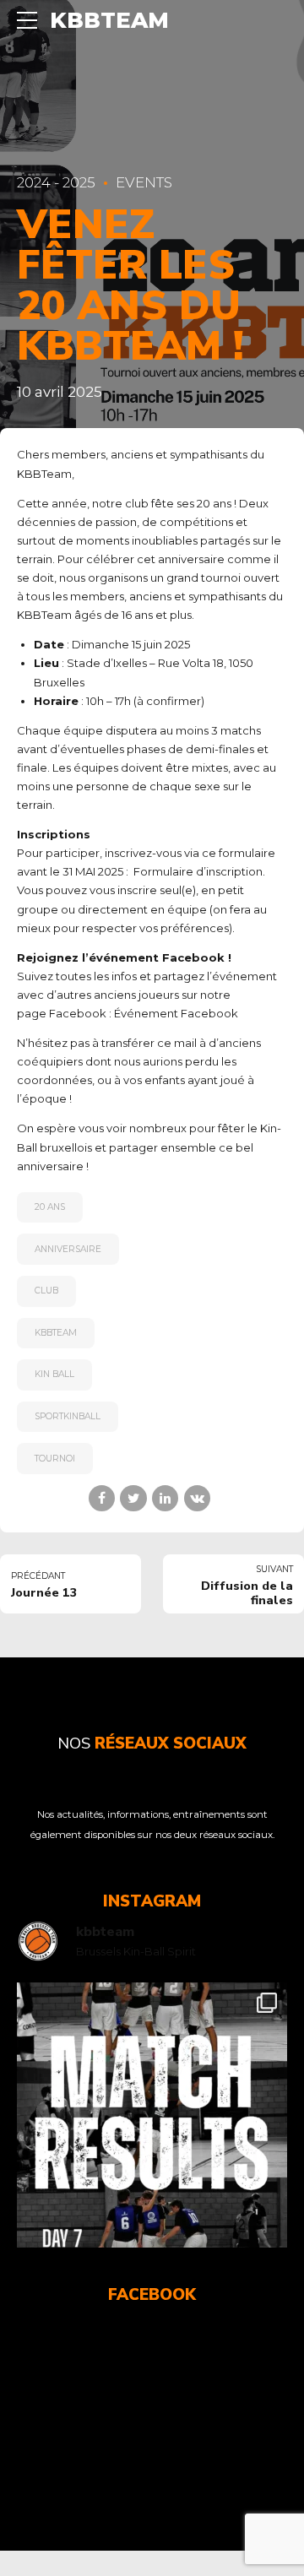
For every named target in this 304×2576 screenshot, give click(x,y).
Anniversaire (68, 1249)
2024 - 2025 (56, 182)
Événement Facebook (176, 1013)
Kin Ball (54, 1374)
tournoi (55, 1459)
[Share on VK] (197, 1498)
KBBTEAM (109, 20)
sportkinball (68, 1416)
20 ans (50, 1207)
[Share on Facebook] (102, 1498)
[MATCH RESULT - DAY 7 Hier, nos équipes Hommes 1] (152, 2118)
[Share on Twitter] (133, 1498)
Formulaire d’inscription (198, 871)
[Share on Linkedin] (165, 1498)
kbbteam (56, 1333)
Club (46, 1291)
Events (144, 182)
